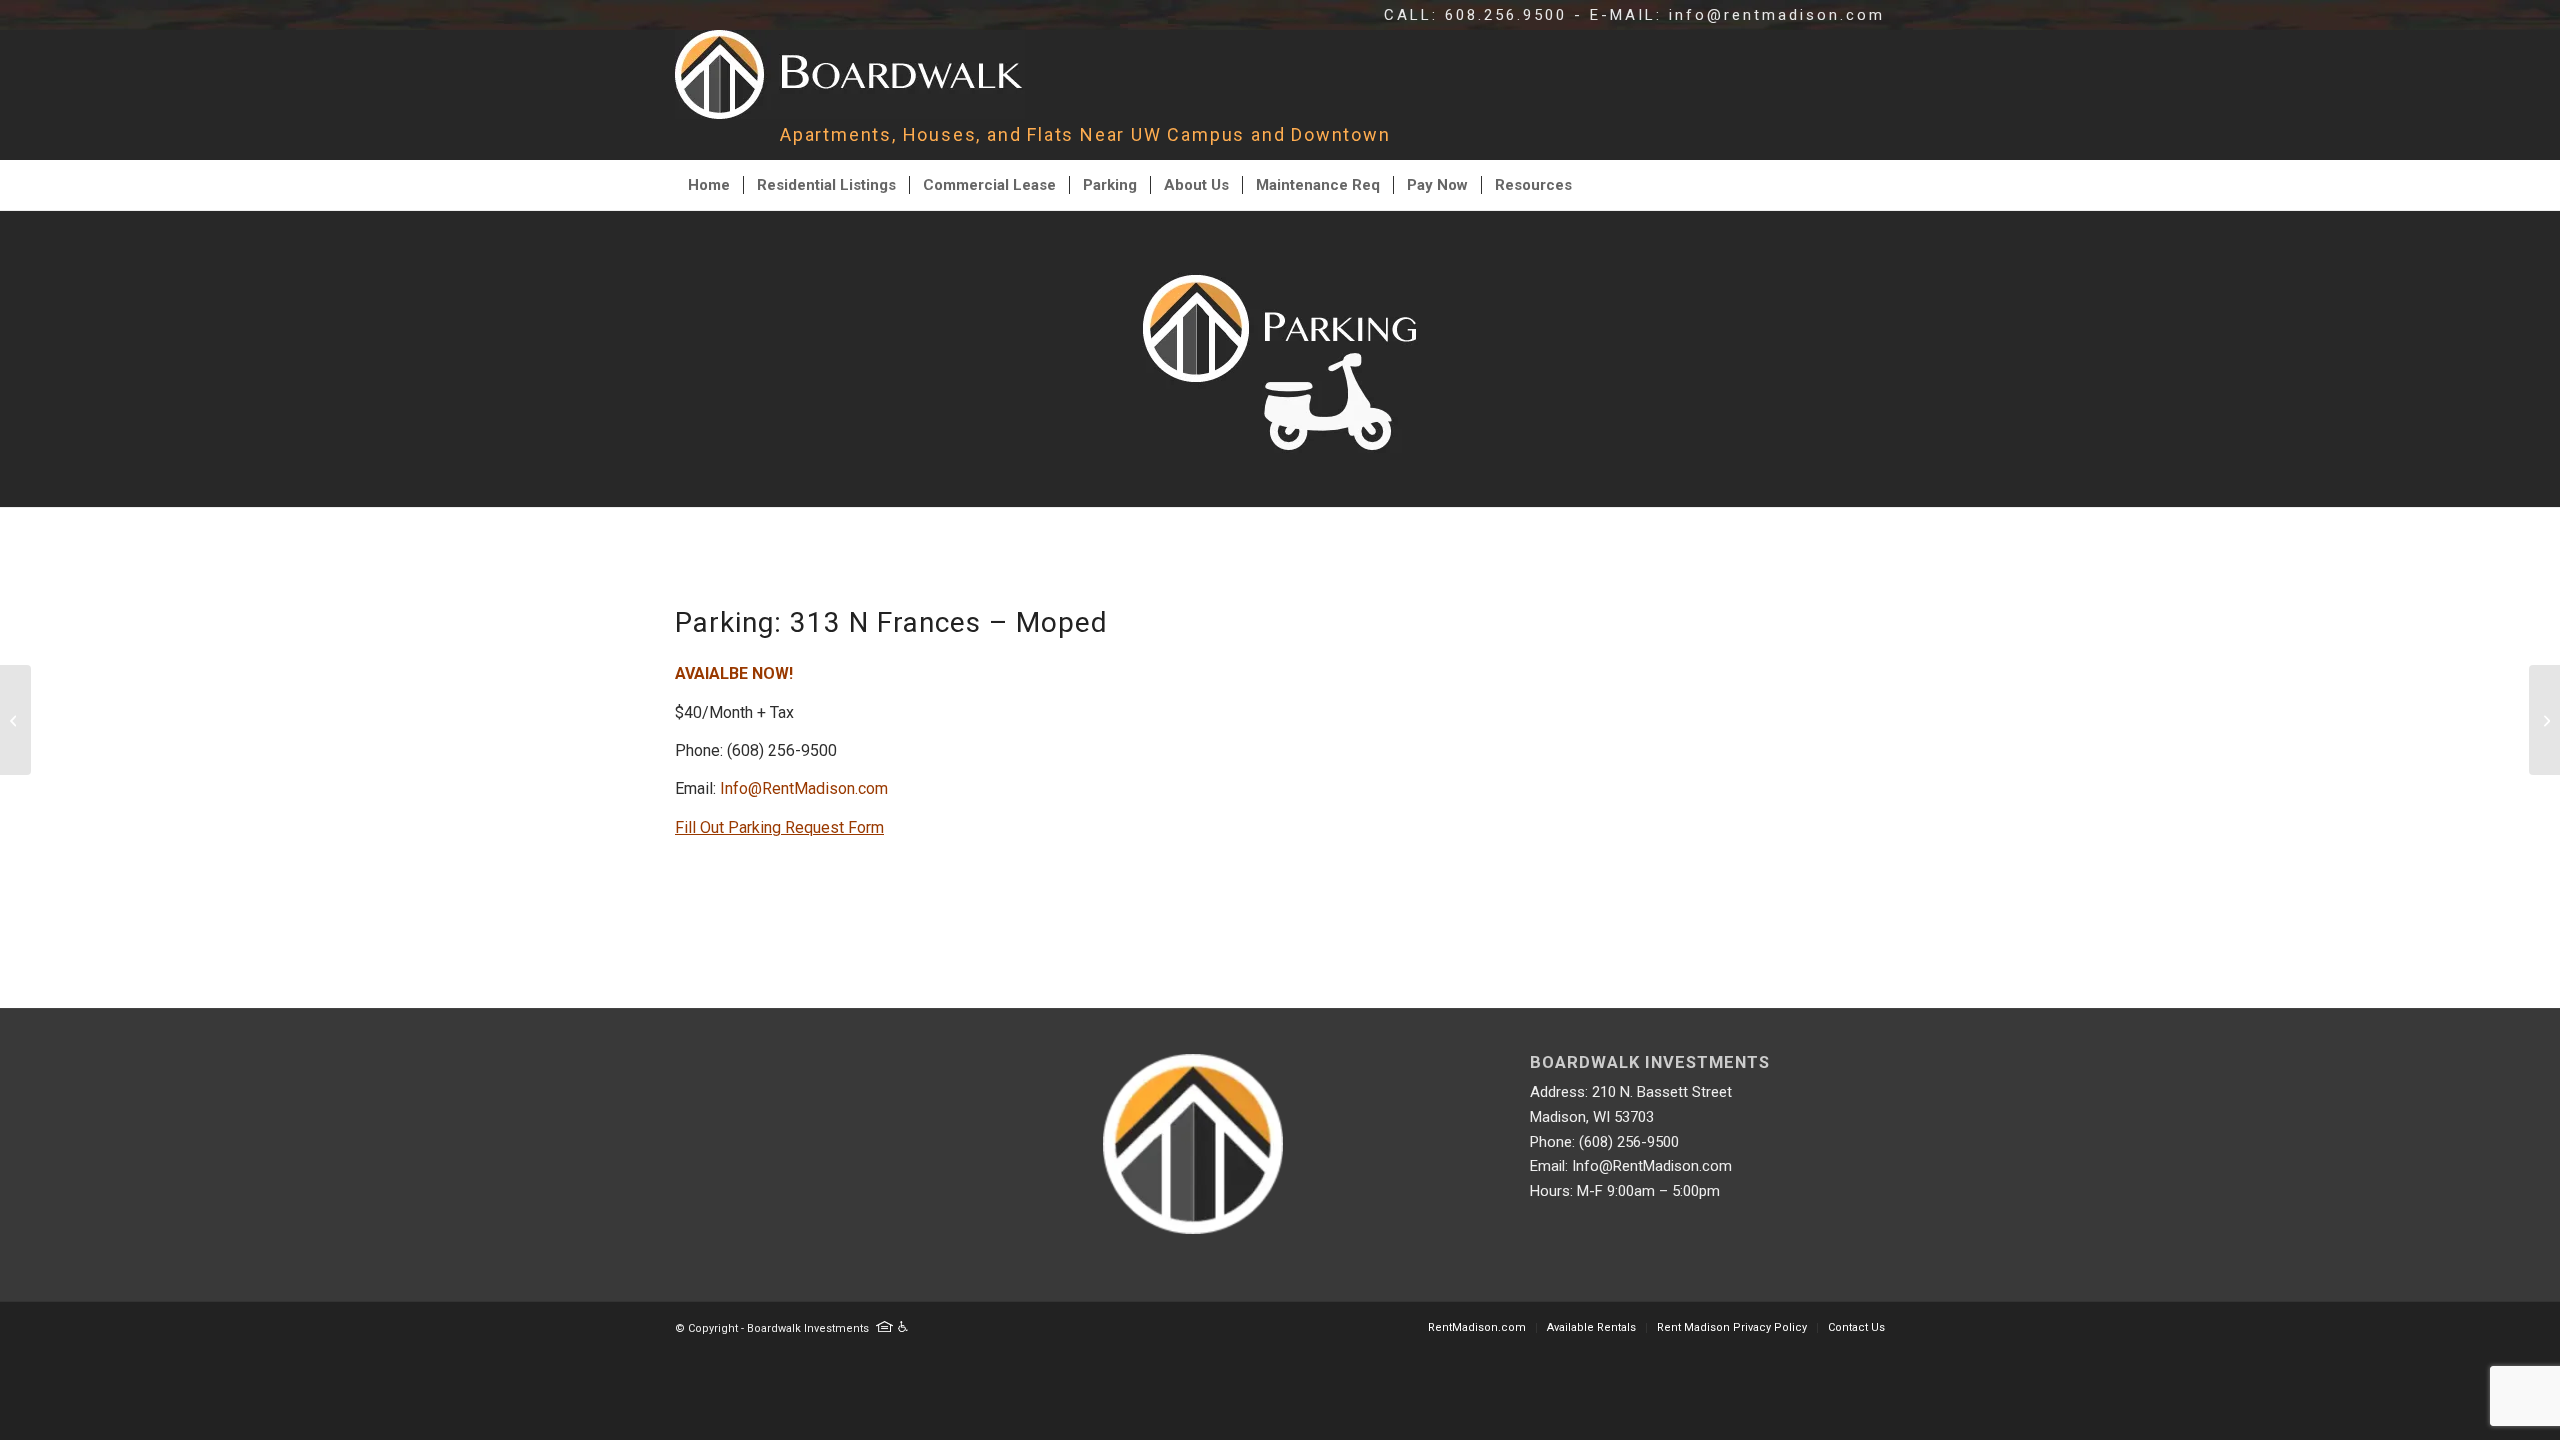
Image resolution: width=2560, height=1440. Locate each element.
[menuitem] (709, 185)
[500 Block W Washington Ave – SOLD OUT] (2544, 720)
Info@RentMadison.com (804, 788)
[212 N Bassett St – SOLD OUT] (15, 720)
